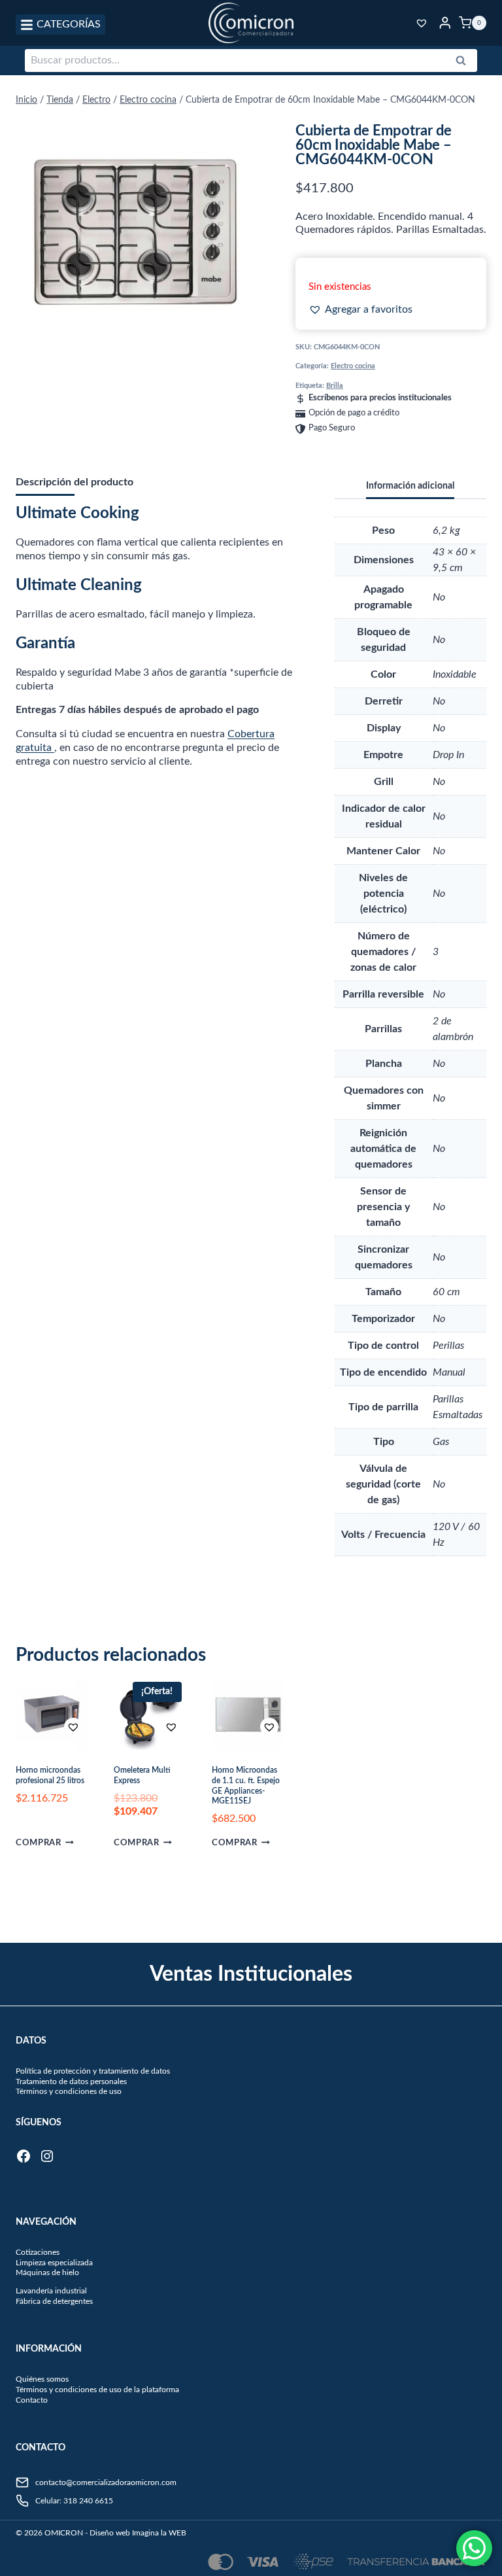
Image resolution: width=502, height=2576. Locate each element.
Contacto (32, 2400)
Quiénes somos (42, 2379)
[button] (360, 310)
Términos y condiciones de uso (69, 2091)
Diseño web (110, 2533)
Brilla (335, 386)
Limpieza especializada (54, 2263)
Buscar (465, 63)
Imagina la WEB (159, 2533)
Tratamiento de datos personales (71, 2081)
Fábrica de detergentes (54, 2301)
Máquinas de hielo (47, 2272)
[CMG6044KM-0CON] (135, 232)
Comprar (38, 1843)
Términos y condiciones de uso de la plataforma (97, 2390)
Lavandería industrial (51, 2291)
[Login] (445, 23)
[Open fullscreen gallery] (241, 338)
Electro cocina (353, 366)
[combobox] (251, 61)
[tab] (109, 338)
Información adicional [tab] (410, 486)
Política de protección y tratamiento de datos (93, 2071)
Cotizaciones (38, 2252)
